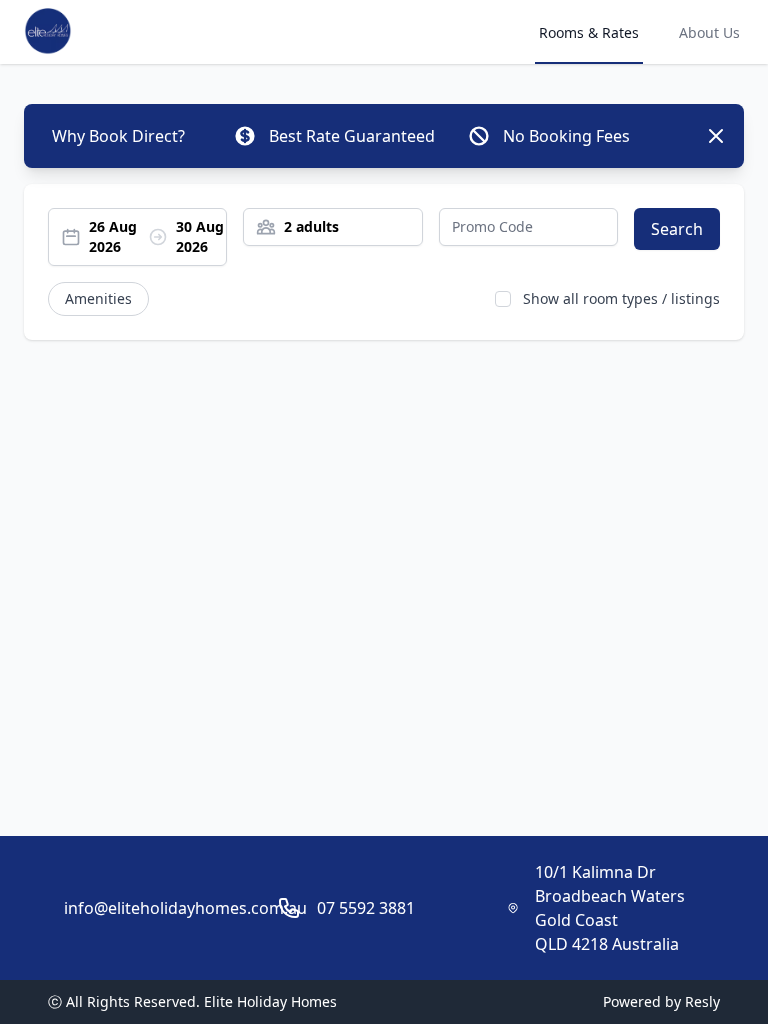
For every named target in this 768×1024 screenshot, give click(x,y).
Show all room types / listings (621, 298)
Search (677, 229)
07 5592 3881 (366, 908)
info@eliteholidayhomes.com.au (185, 908)
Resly (702, 1001)
